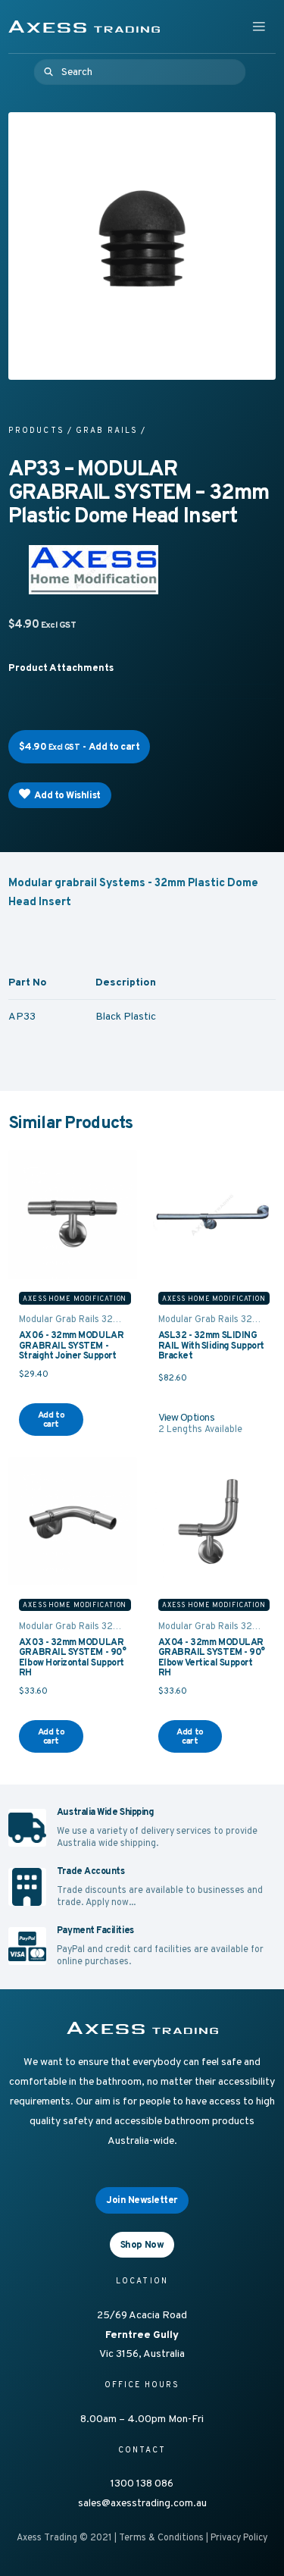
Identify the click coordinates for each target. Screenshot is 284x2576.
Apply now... (111, 1902)
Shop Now (142, 2244)
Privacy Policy (239, 2537)
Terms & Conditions (161, 2537)
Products (36, 430)
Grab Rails (107, 430)
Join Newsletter (142, 2200)
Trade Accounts (91, 1871)
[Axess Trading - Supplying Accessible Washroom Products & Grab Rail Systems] (84, 27)
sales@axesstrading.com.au (142, 2502)
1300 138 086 (142, 2483)
